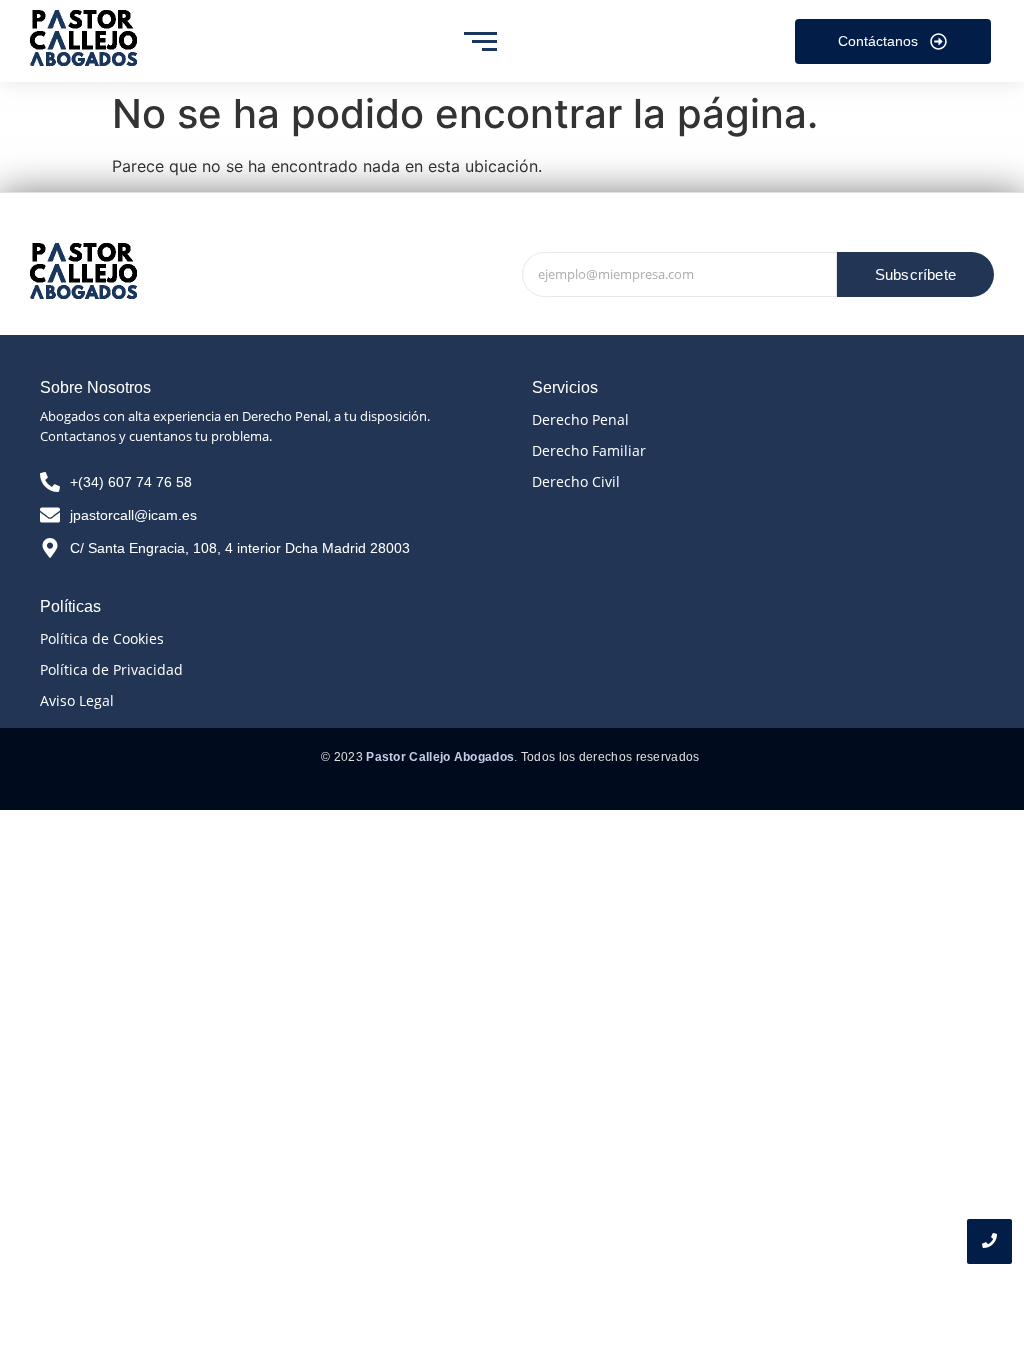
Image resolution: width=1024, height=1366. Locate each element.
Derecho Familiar (589, 450)
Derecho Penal (580, 419)
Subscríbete (915, 274)
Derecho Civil (576, 481)
